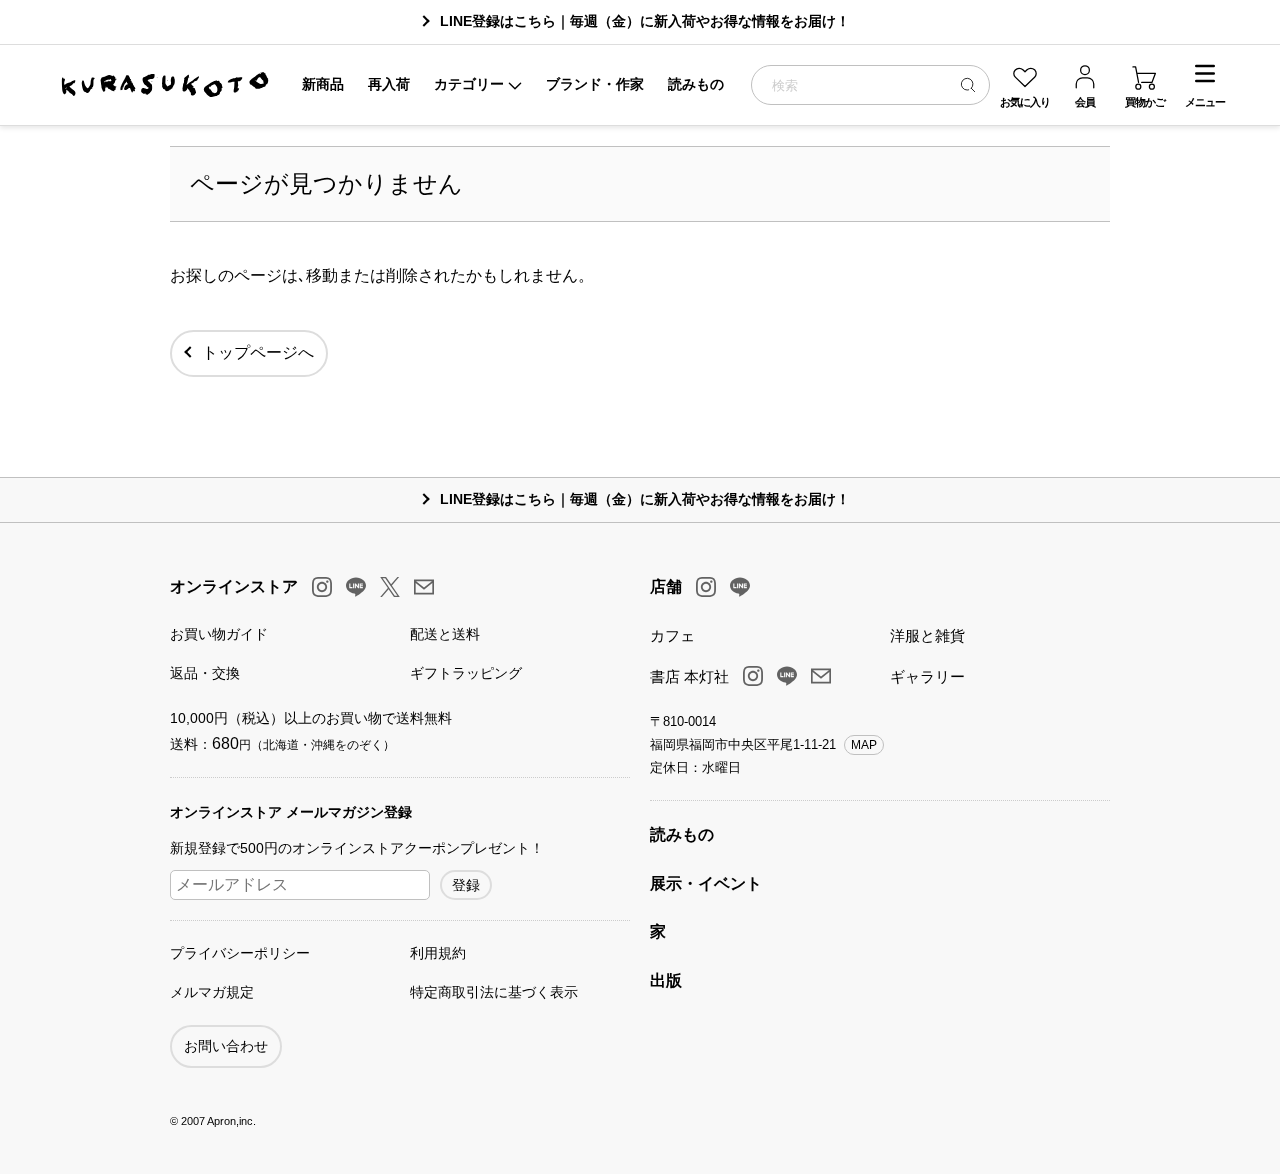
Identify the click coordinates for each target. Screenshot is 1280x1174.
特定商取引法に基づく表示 (494, 992)
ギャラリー (927, 676)
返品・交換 (205, 673)
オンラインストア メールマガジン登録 (291, 812)
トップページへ (258, 352)
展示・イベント (706, 883)
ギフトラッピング (466, 673)
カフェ (672, 635)
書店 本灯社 (689, 676)
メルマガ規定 (212, 992)
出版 (666, 980)
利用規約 (438, 953)
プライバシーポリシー (240, 953)
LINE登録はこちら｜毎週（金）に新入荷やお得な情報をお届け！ (645, 21)
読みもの (682, 834)
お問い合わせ (226, 1046)
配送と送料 (445, 634)
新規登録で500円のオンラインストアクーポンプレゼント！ (357, 848)
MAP (864, 745)
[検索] (968, 84)
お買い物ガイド (219, 634)
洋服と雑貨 (927, 635)
